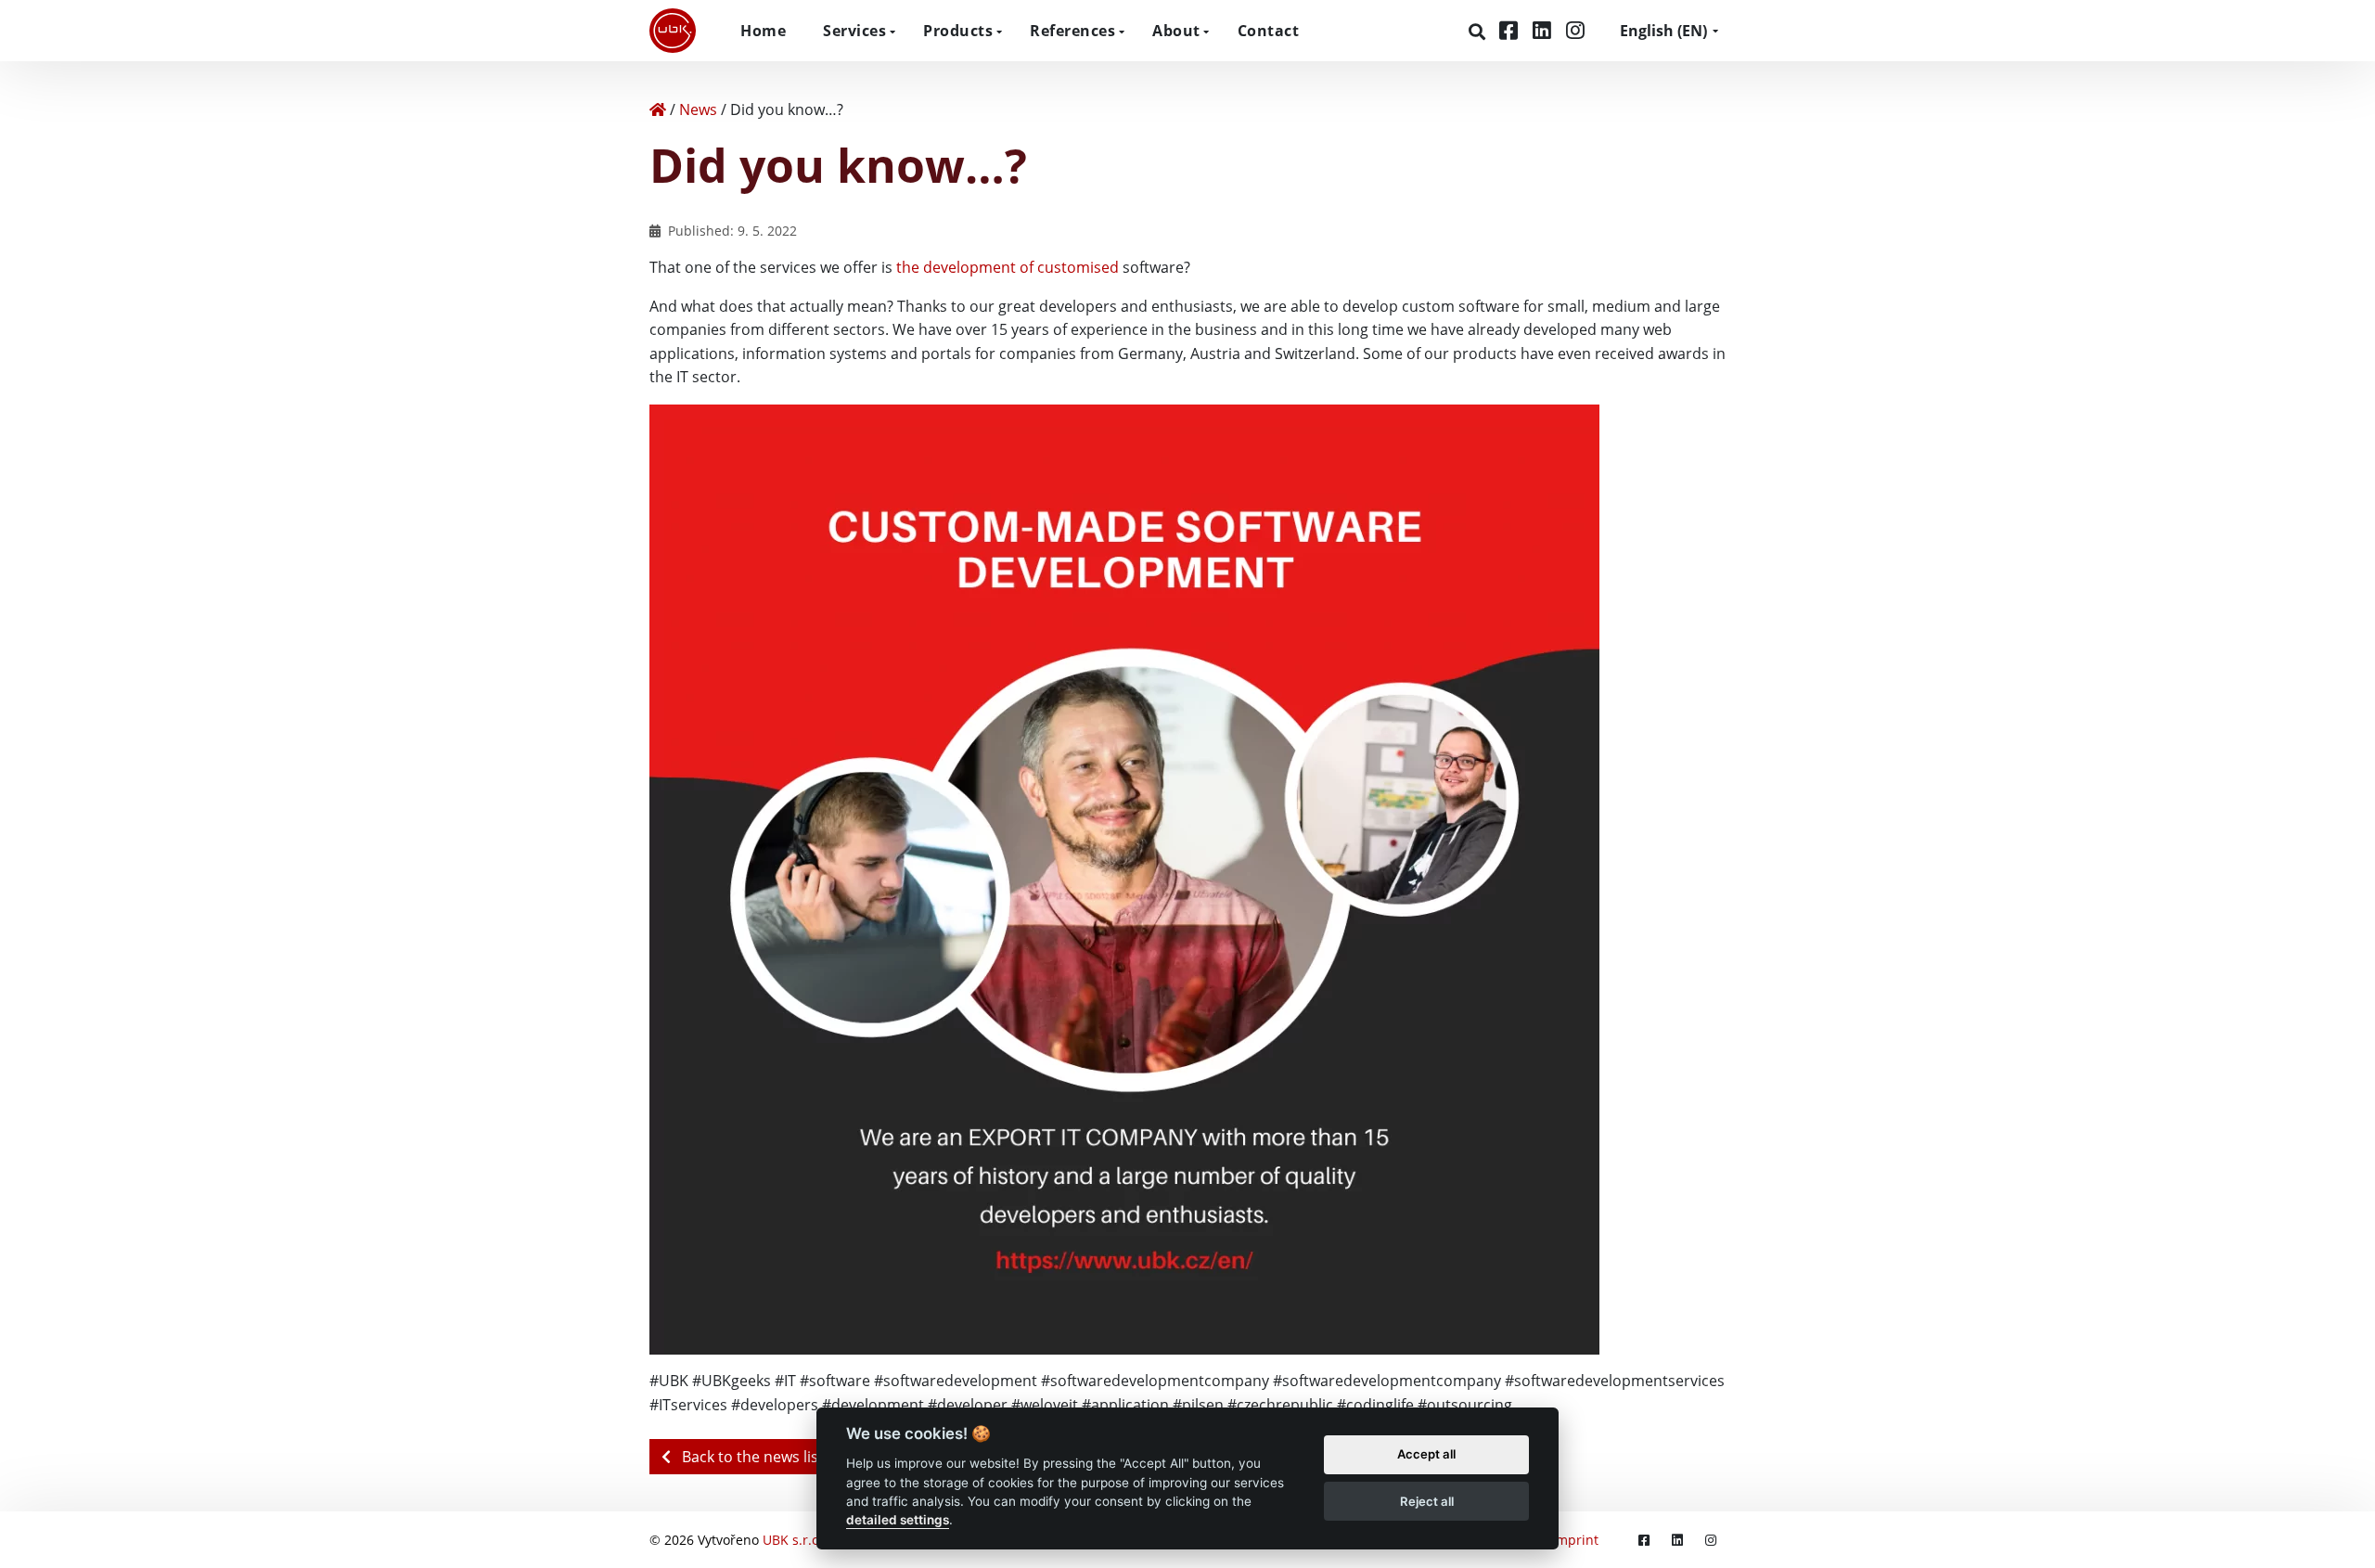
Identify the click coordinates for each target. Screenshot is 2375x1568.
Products (958, 31)
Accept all (1426, 1455)
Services (854, 31)
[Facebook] (1511, 30)
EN (1663, 31)
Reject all (1427, 1501)
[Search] (1479, 32)
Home (763, 31)
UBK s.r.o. (793, 1540)
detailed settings (898, 1521)
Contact (1269, 31)
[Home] (658, 109)
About (1176, 31)
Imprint (1575, 1540)
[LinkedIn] (1545, 30)
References (1072, 31)
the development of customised (1008, 267)
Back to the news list (751, 1457)
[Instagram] (1575, 30)
